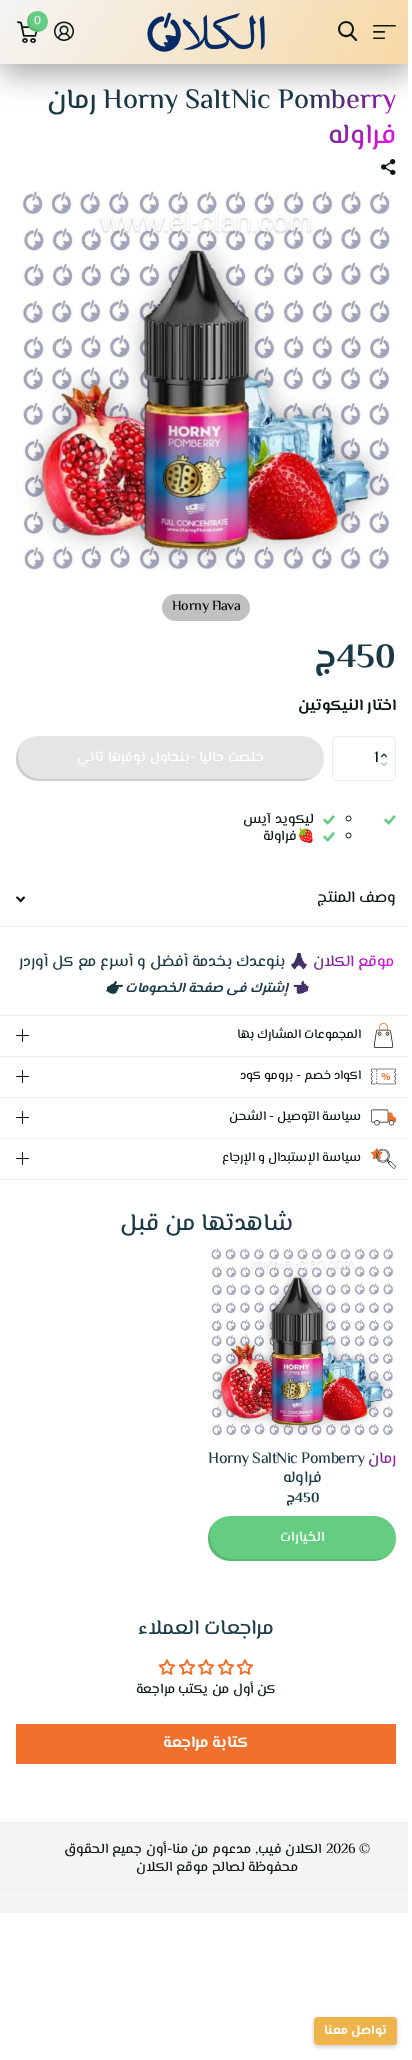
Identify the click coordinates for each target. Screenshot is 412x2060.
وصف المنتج (356, 898)
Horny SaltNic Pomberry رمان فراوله (287, 1474)
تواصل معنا (340, 2031)
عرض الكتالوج (384, 31)
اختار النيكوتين (347, 707)
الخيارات (287, 1543)
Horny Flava (206, 607)
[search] (347, 31)
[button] (388, 742)
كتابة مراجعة (198, 1748)
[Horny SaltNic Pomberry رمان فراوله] (287, 1347)
